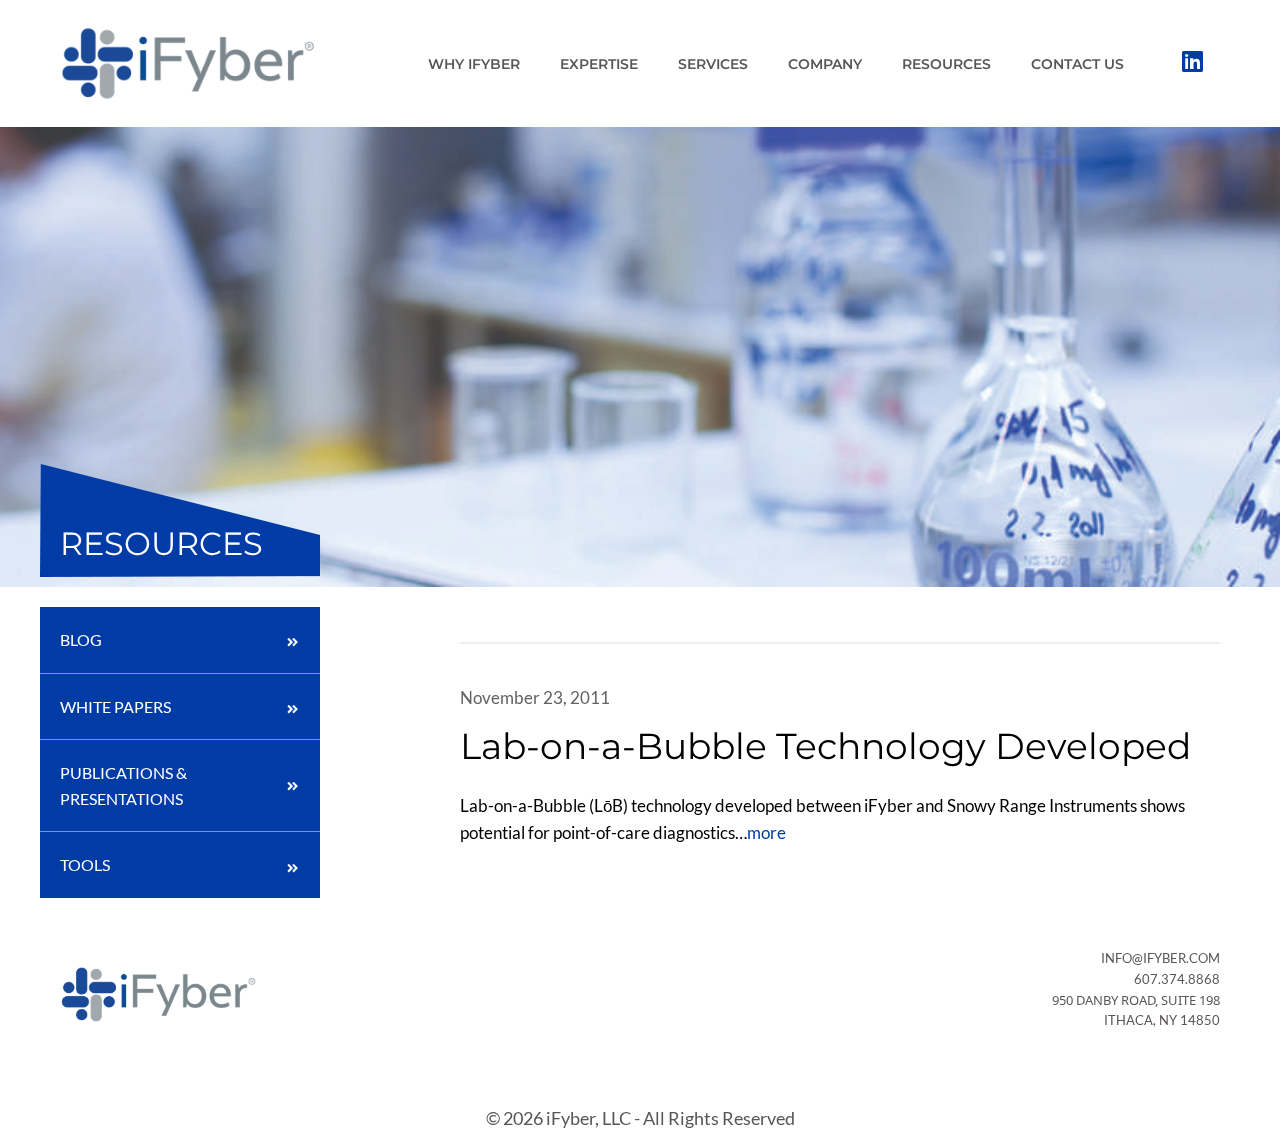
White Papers (115, 706)
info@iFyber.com (1160, 958)
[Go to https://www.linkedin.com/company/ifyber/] (1192, 63)
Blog (81, 639)
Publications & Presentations (123, 785)
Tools (85, 864)
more (766, 832)
